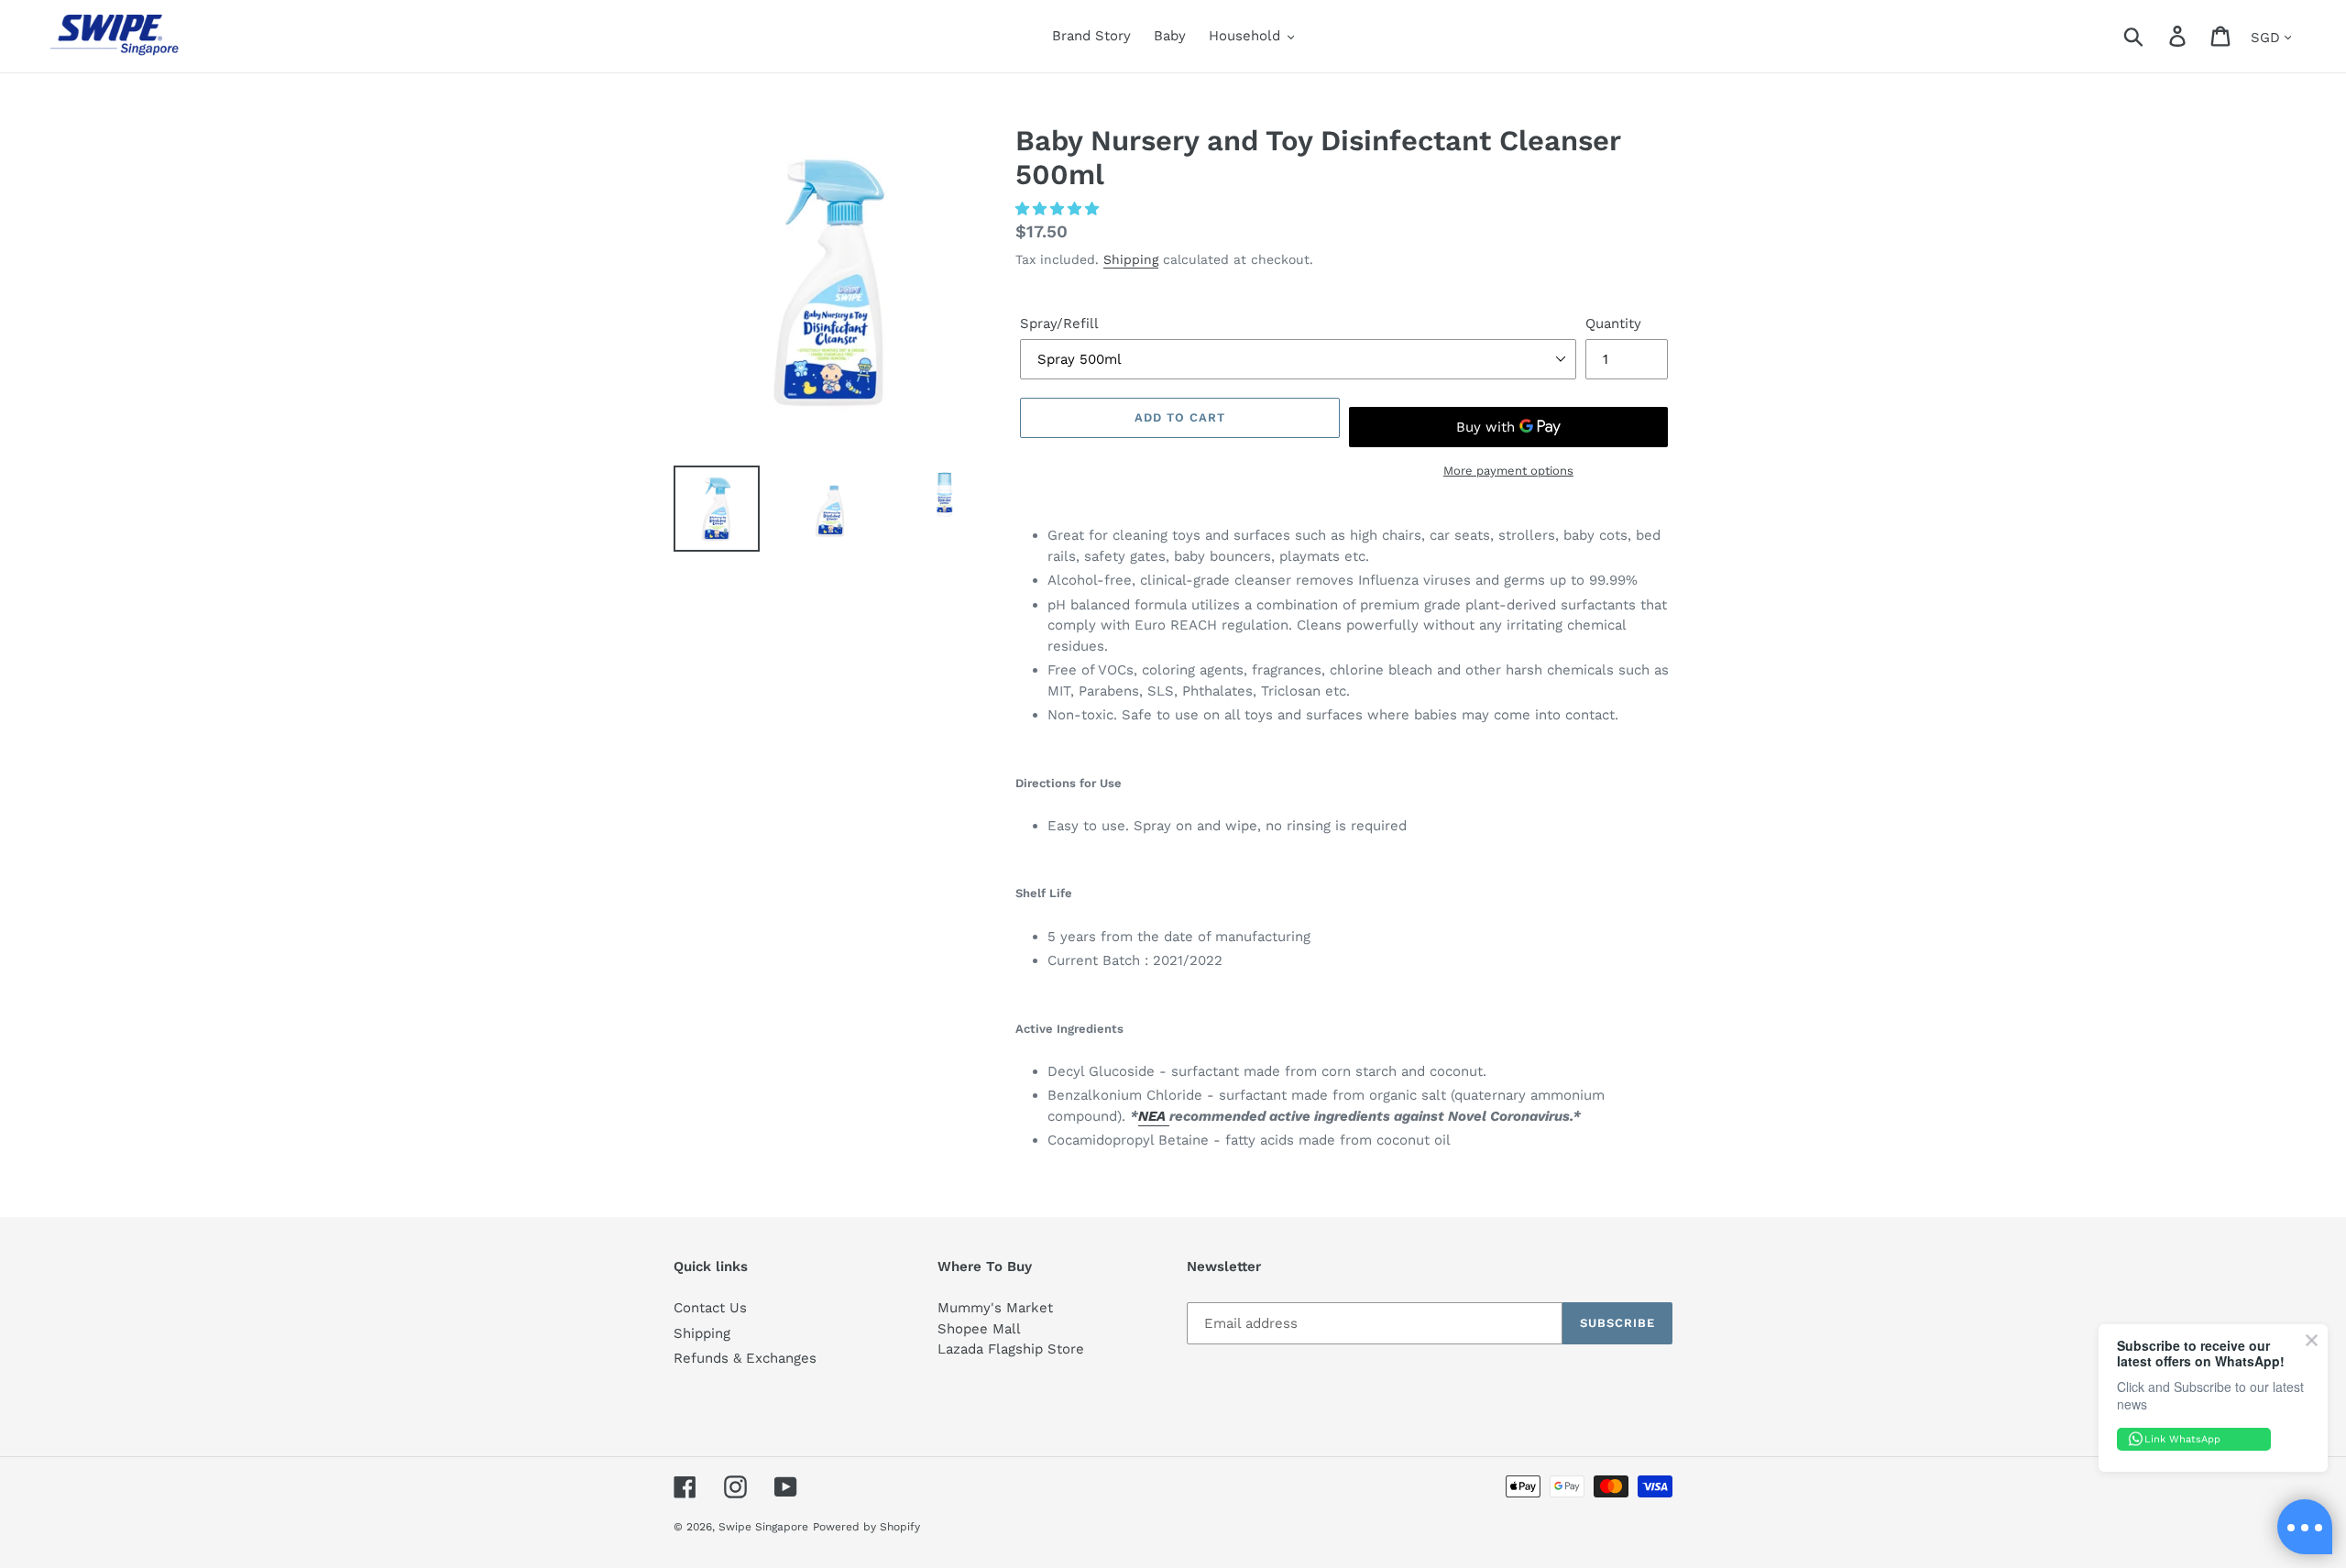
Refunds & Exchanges (745, 1358)
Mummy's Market (995, 1308)
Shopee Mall (979, 1329)
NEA (1154, 1116)
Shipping (1131, 259)
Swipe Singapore (763, 1527)
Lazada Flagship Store (1011, 1349)
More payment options (1508, 471)
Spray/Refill (1059, 323)
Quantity (1613, 323)
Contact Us (710, 1308)
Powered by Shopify (866, 1527)
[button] (1059, 209)
